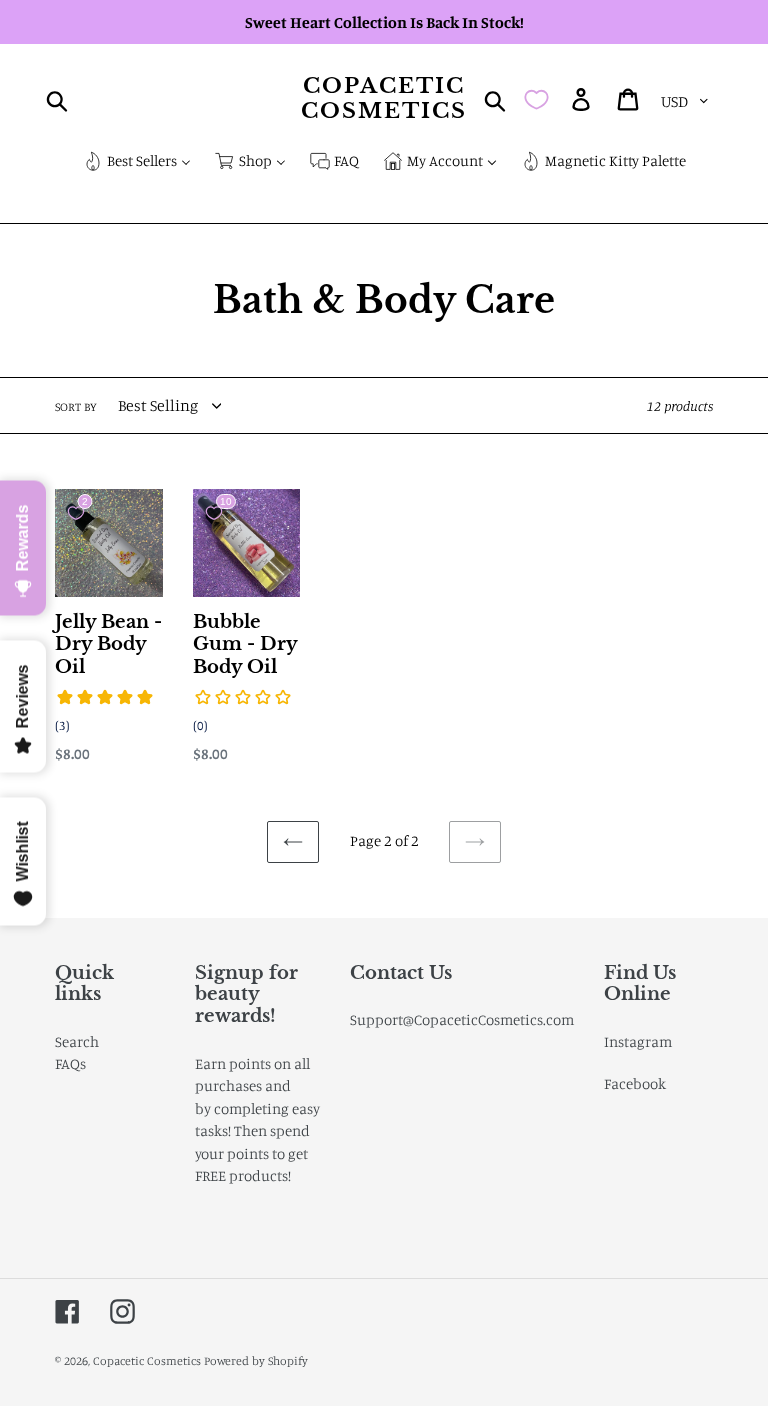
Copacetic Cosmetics (384, 99)
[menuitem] (137, 162)
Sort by (76, 406)
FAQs (70, 1063)
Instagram (638, 1041)
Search (77, 1041)
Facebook (635, 1083)
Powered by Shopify (256, 1360)
